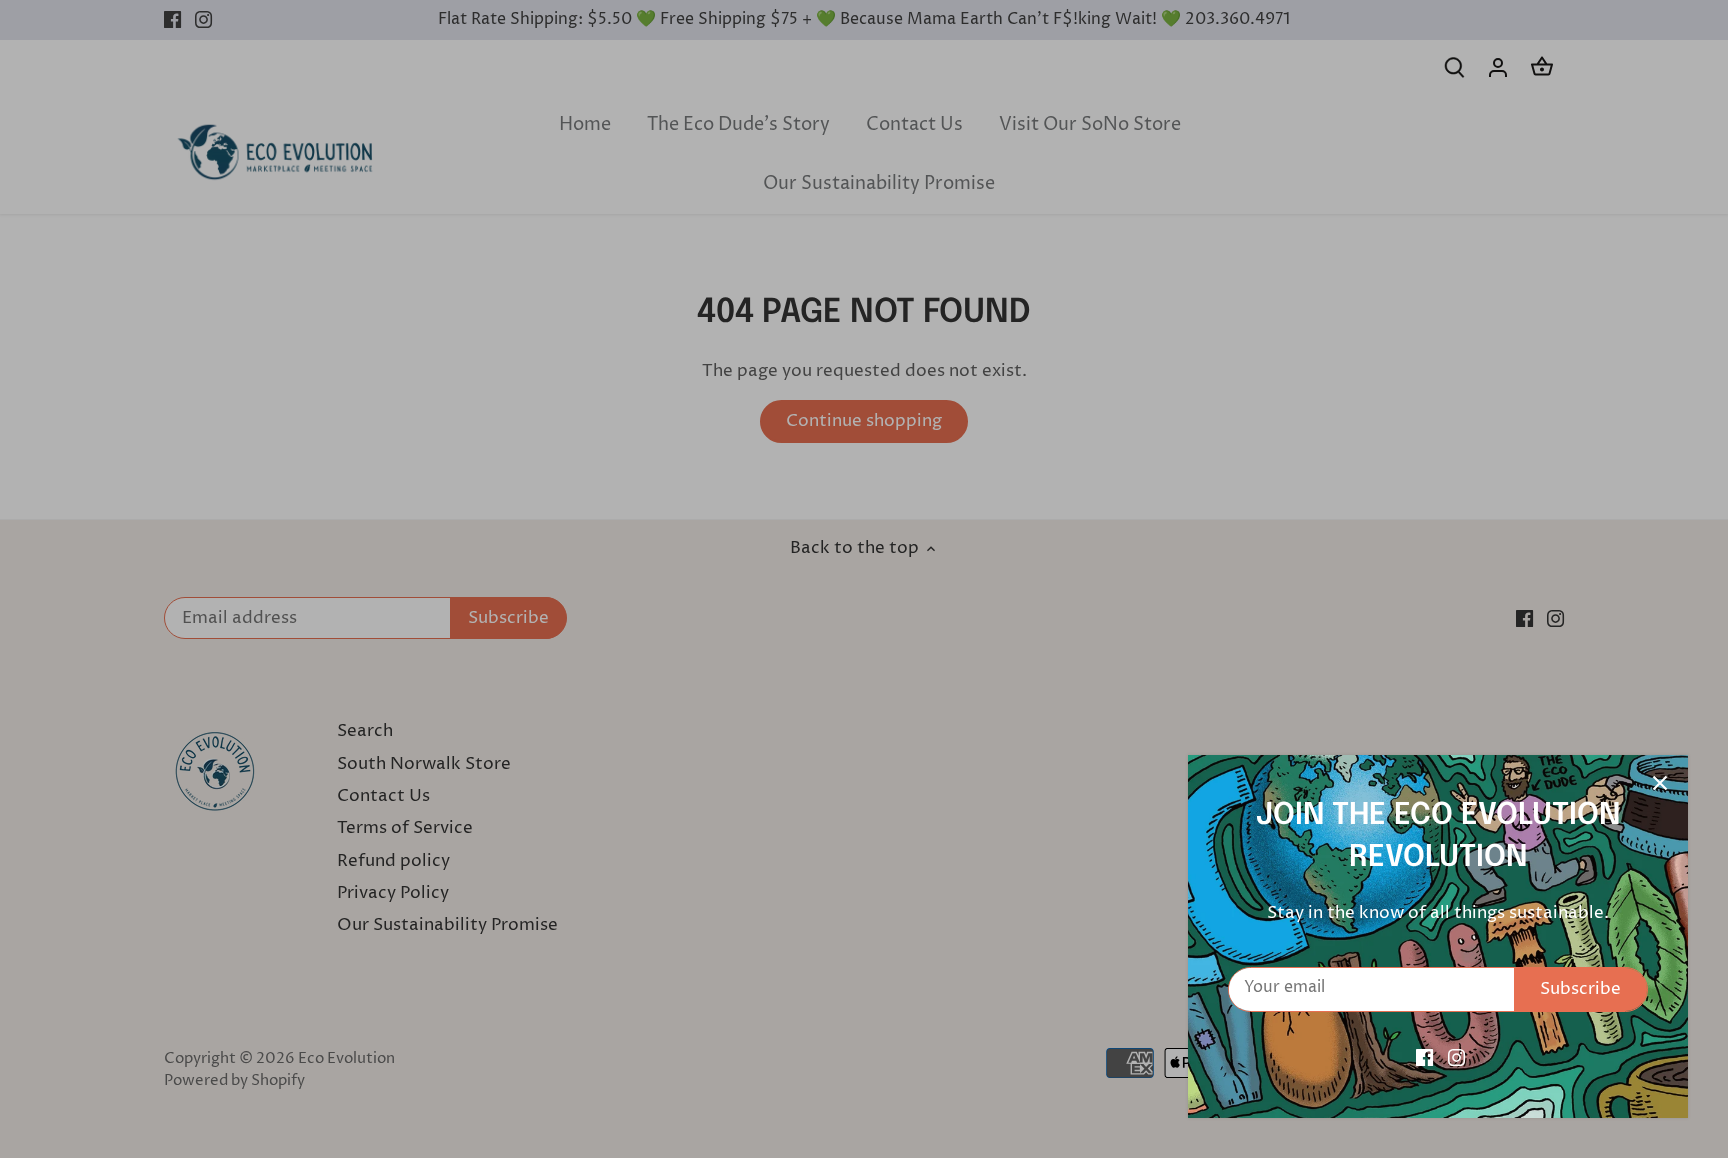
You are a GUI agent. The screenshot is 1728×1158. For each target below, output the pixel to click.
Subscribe (1580, 989)
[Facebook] (1424, 1058)
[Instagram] (1456, 1058)
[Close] (1660, 783)
